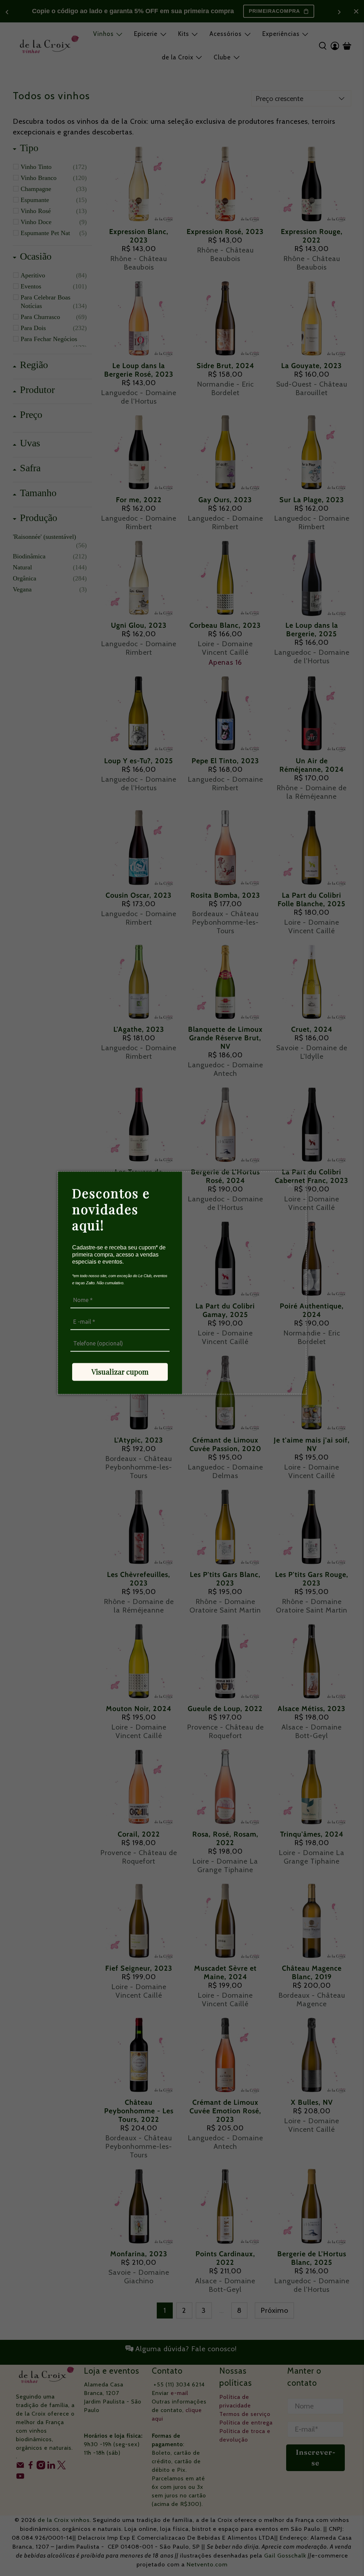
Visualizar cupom (120, 1372)
